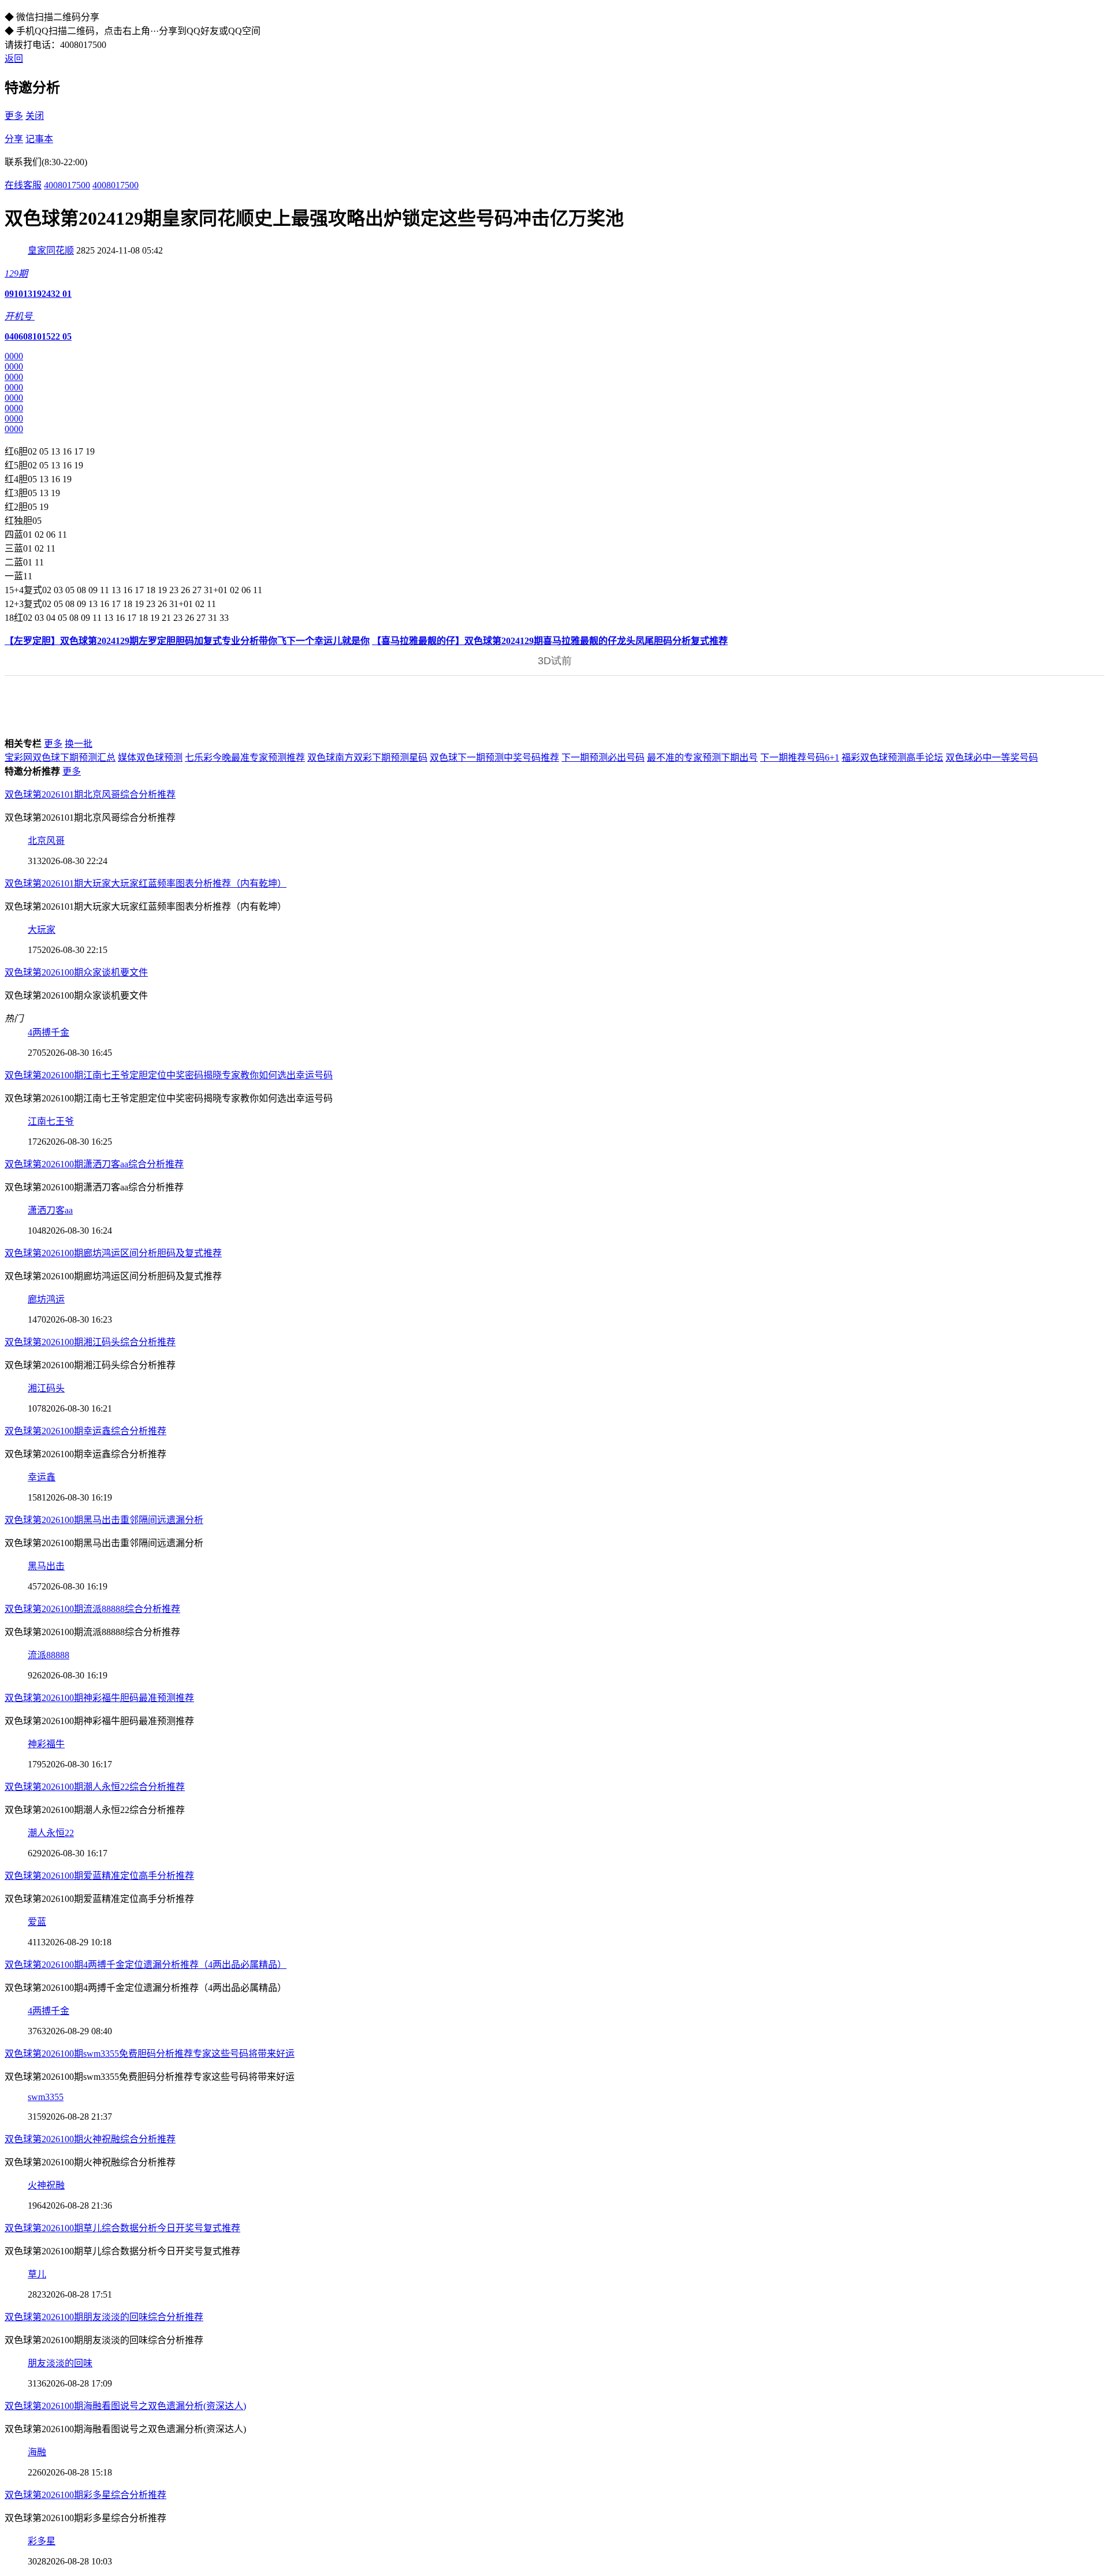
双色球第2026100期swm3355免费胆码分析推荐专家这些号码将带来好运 (150, 2054)
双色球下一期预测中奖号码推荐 (494, 757)
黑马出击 (46, 1566)
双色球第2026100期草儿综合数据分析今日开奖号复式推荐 (122, 2228)
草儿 (37, 2274)
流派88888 (49, 1655)
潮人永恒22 (51, 1833)
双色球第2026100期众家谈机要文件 (76, 972)
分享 (14, 139)
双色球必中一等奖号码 (992, 757)
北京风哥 (46, 841)
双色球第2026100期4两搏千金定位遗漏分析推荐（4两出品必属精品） (146, 1965)
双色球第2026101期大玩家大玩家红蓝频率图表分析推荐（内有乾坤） (146, 883)
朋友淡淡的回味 (60, 2363)
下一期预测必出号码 (603, 757)
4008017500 (67, 185)
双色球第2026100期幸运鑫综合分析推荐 (85, 1431)
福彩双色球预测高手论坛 (892, 757)
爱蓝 (37, 1922)
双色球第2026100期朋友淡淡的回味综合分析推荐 (104, 2317)
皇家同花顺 (51, 250)
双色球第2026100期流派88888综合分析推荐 (92, 1609)
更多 (14, 116)
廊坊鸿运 (46, 1299)
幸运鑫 (42, 1477)
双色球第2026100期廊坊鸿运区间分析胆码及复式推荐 (113, 1253)
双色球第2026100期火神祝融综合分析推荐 (90, 2139)
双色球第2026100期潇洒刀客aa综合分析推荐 (94, 1164)
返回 (14, 59)
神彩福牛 (46, 1744)
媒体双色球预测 (150, 757)
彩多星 (42, 2541)
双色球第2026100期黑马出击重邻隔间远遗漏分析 (104, 1520)
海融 (37, 2452)
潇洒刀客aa (50, 1210)
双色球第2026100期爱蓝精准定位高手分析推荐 (99, 1876)
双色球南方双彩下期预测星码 (367, 757)
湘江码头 (46, 1388)
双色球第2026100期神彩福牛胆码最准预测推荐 (99, 1698)
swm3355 (46, 2097)
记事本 (39, 139)
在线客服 (23, 185)
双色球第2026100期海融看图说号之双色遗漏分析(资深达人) (125, 2406)
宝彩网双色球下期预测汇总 (60, 757)
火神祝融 (46, 2185)
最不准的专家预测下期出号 (702, 757)
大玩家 (42, 930)
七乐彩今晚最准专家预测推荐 (245, 757)
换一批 (79, 744)
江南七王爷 (51, 1121)
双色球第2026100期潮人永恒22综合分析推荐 (95, 1787)
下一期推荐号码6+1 (800, 757)
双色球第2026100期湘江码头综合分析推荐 (90, 1342)
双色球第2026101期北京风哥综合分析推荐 (90, 794)
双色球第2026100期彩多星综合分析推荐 (85, 2495)
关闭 (35, 116)
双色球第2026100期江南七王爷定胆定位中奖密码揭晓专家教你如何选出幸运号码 (169, 1075)
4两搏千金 (49, 1032)
